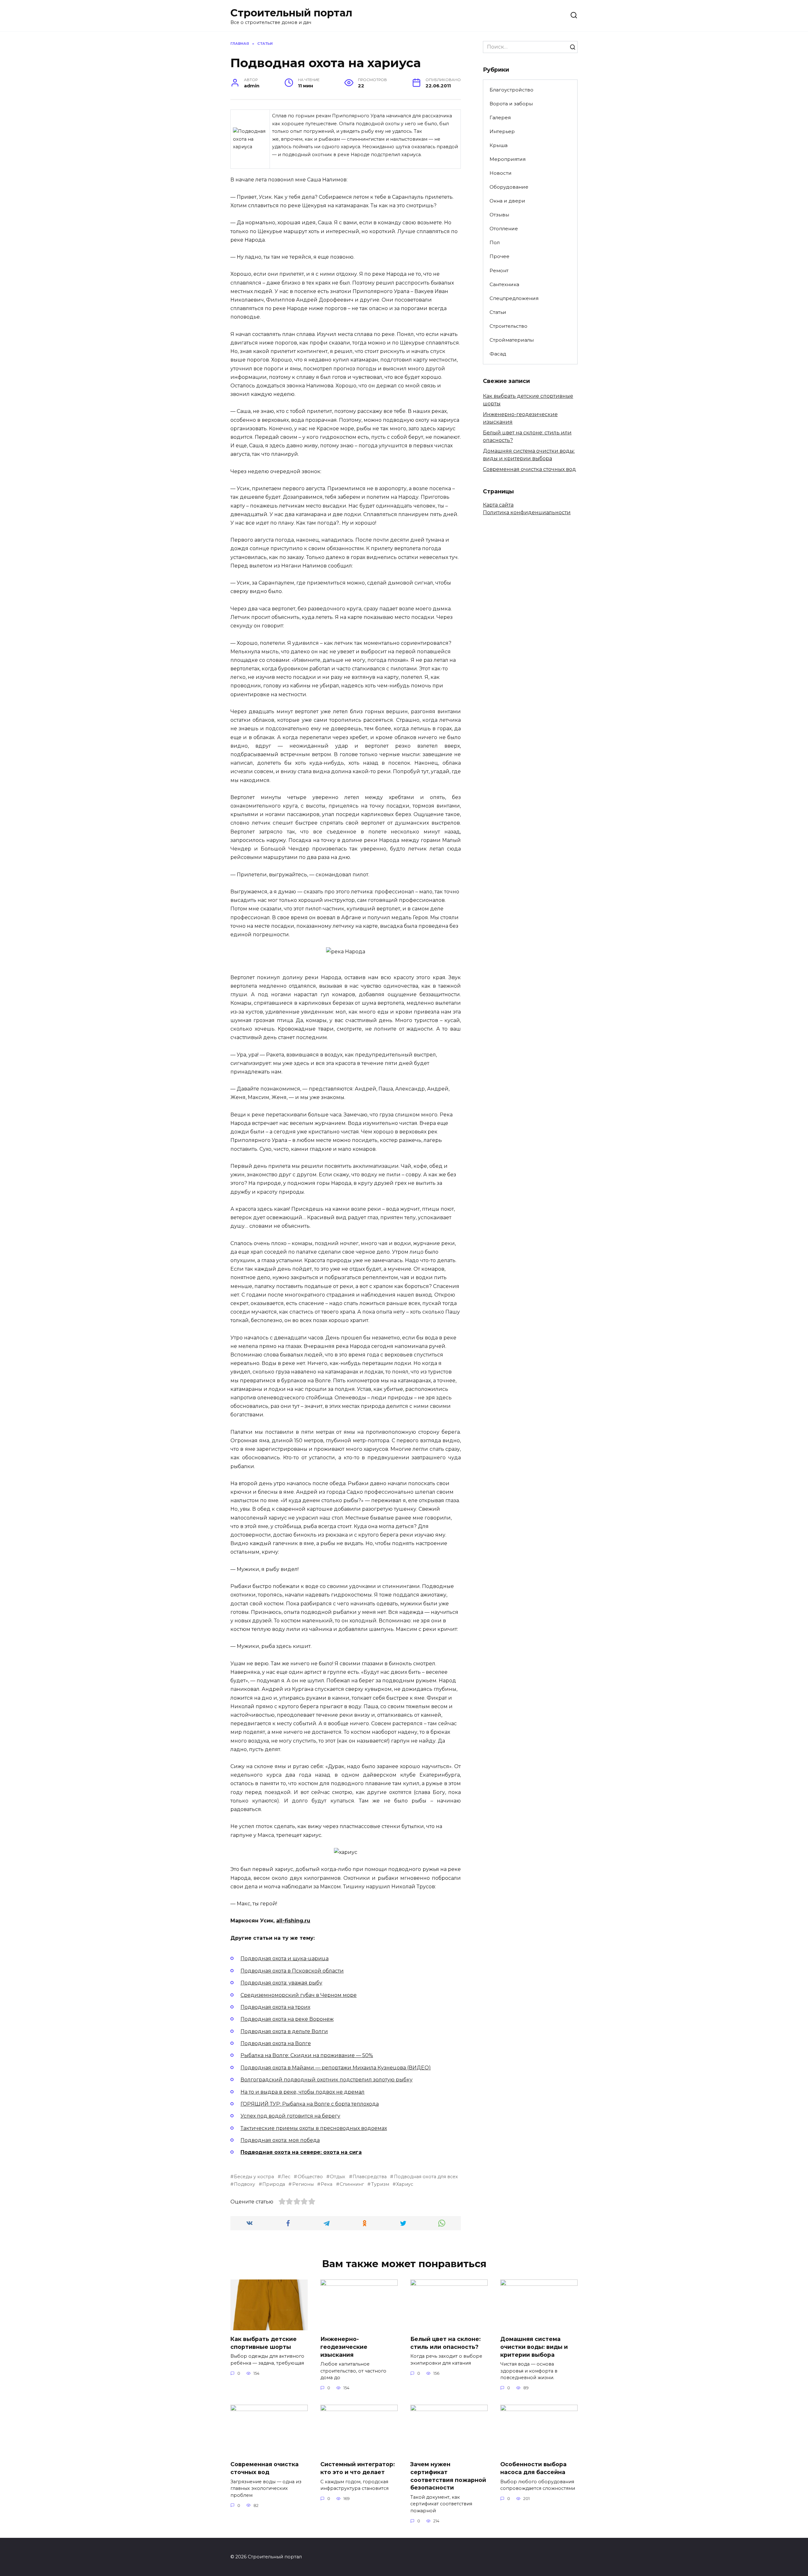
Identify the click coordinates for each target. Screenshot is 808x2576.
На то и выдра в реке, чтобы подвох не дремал (303, 2092)
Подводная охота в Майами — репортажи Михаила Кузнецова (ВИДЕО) (336, 2068)
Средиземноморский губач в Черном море (299, 1995)
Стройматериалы (512, 340)
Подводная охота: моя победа (280, 2140)
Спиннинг (352, 2184)
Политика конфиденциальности (527, 512)
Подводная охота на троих (275, 2007)
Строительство (508, 326)
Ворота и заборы (511, 104)
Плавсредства (370, 2177)
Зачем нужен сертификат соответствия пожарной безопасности (448, 2476)
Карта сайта (498, 505)
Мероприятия (508, 159)
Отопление (504, 229)
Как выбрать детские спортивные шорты (264, 2343)
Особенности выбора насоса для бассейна (533, 2468)
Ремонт (499, 271)
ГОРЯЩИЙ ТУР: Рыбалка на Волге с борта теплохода (310, 2104)
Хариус (405, 2184)
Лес (286, 2177)
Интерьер (502, 131)
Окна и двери (507, 201)
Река (327, 2184)
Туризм (380, 2184)
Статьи (498, 312)
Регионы (303, 2184)
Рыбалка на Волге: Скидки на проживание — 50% (307, 2055)
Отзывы (499, 215)
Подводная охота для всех (426, 2177)
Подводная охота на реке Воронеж (287, 2019)
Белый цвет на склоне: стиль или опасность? (446, 2343)
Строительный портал (291, 13)
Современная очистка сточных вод (529, 469)
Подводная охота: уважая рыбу (281, 1983)
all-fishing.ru (293, 1921)
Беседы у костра (254, 2177)
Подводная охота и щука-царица (285, 1958)
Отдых (338, 2177)
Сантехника (504, 284)
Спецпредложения (514, 298)
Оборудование (509, 187)
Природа (274, 2184)
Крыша (499, 145)
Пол (495, 242)
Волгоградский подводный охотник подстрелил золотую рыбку (327, 2080)
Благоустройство (511, 90)
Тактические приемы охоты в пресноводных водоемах (314, 2128)
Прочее (499, 256)
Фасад (498, 354)
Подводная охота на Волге (276, 2043)
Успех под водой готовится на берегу (290, 2116)
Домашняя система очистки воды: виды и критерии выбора (534, 2347)
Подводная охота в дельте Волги (284, 2031)
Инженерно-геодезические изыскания (344, 2347)
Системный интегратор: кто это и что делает (358, 2468)
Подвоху (244, 2184)
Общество (310, 2177)
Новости (501, 173)
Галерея (500, 118)
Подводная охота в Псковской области (292, 1971)
